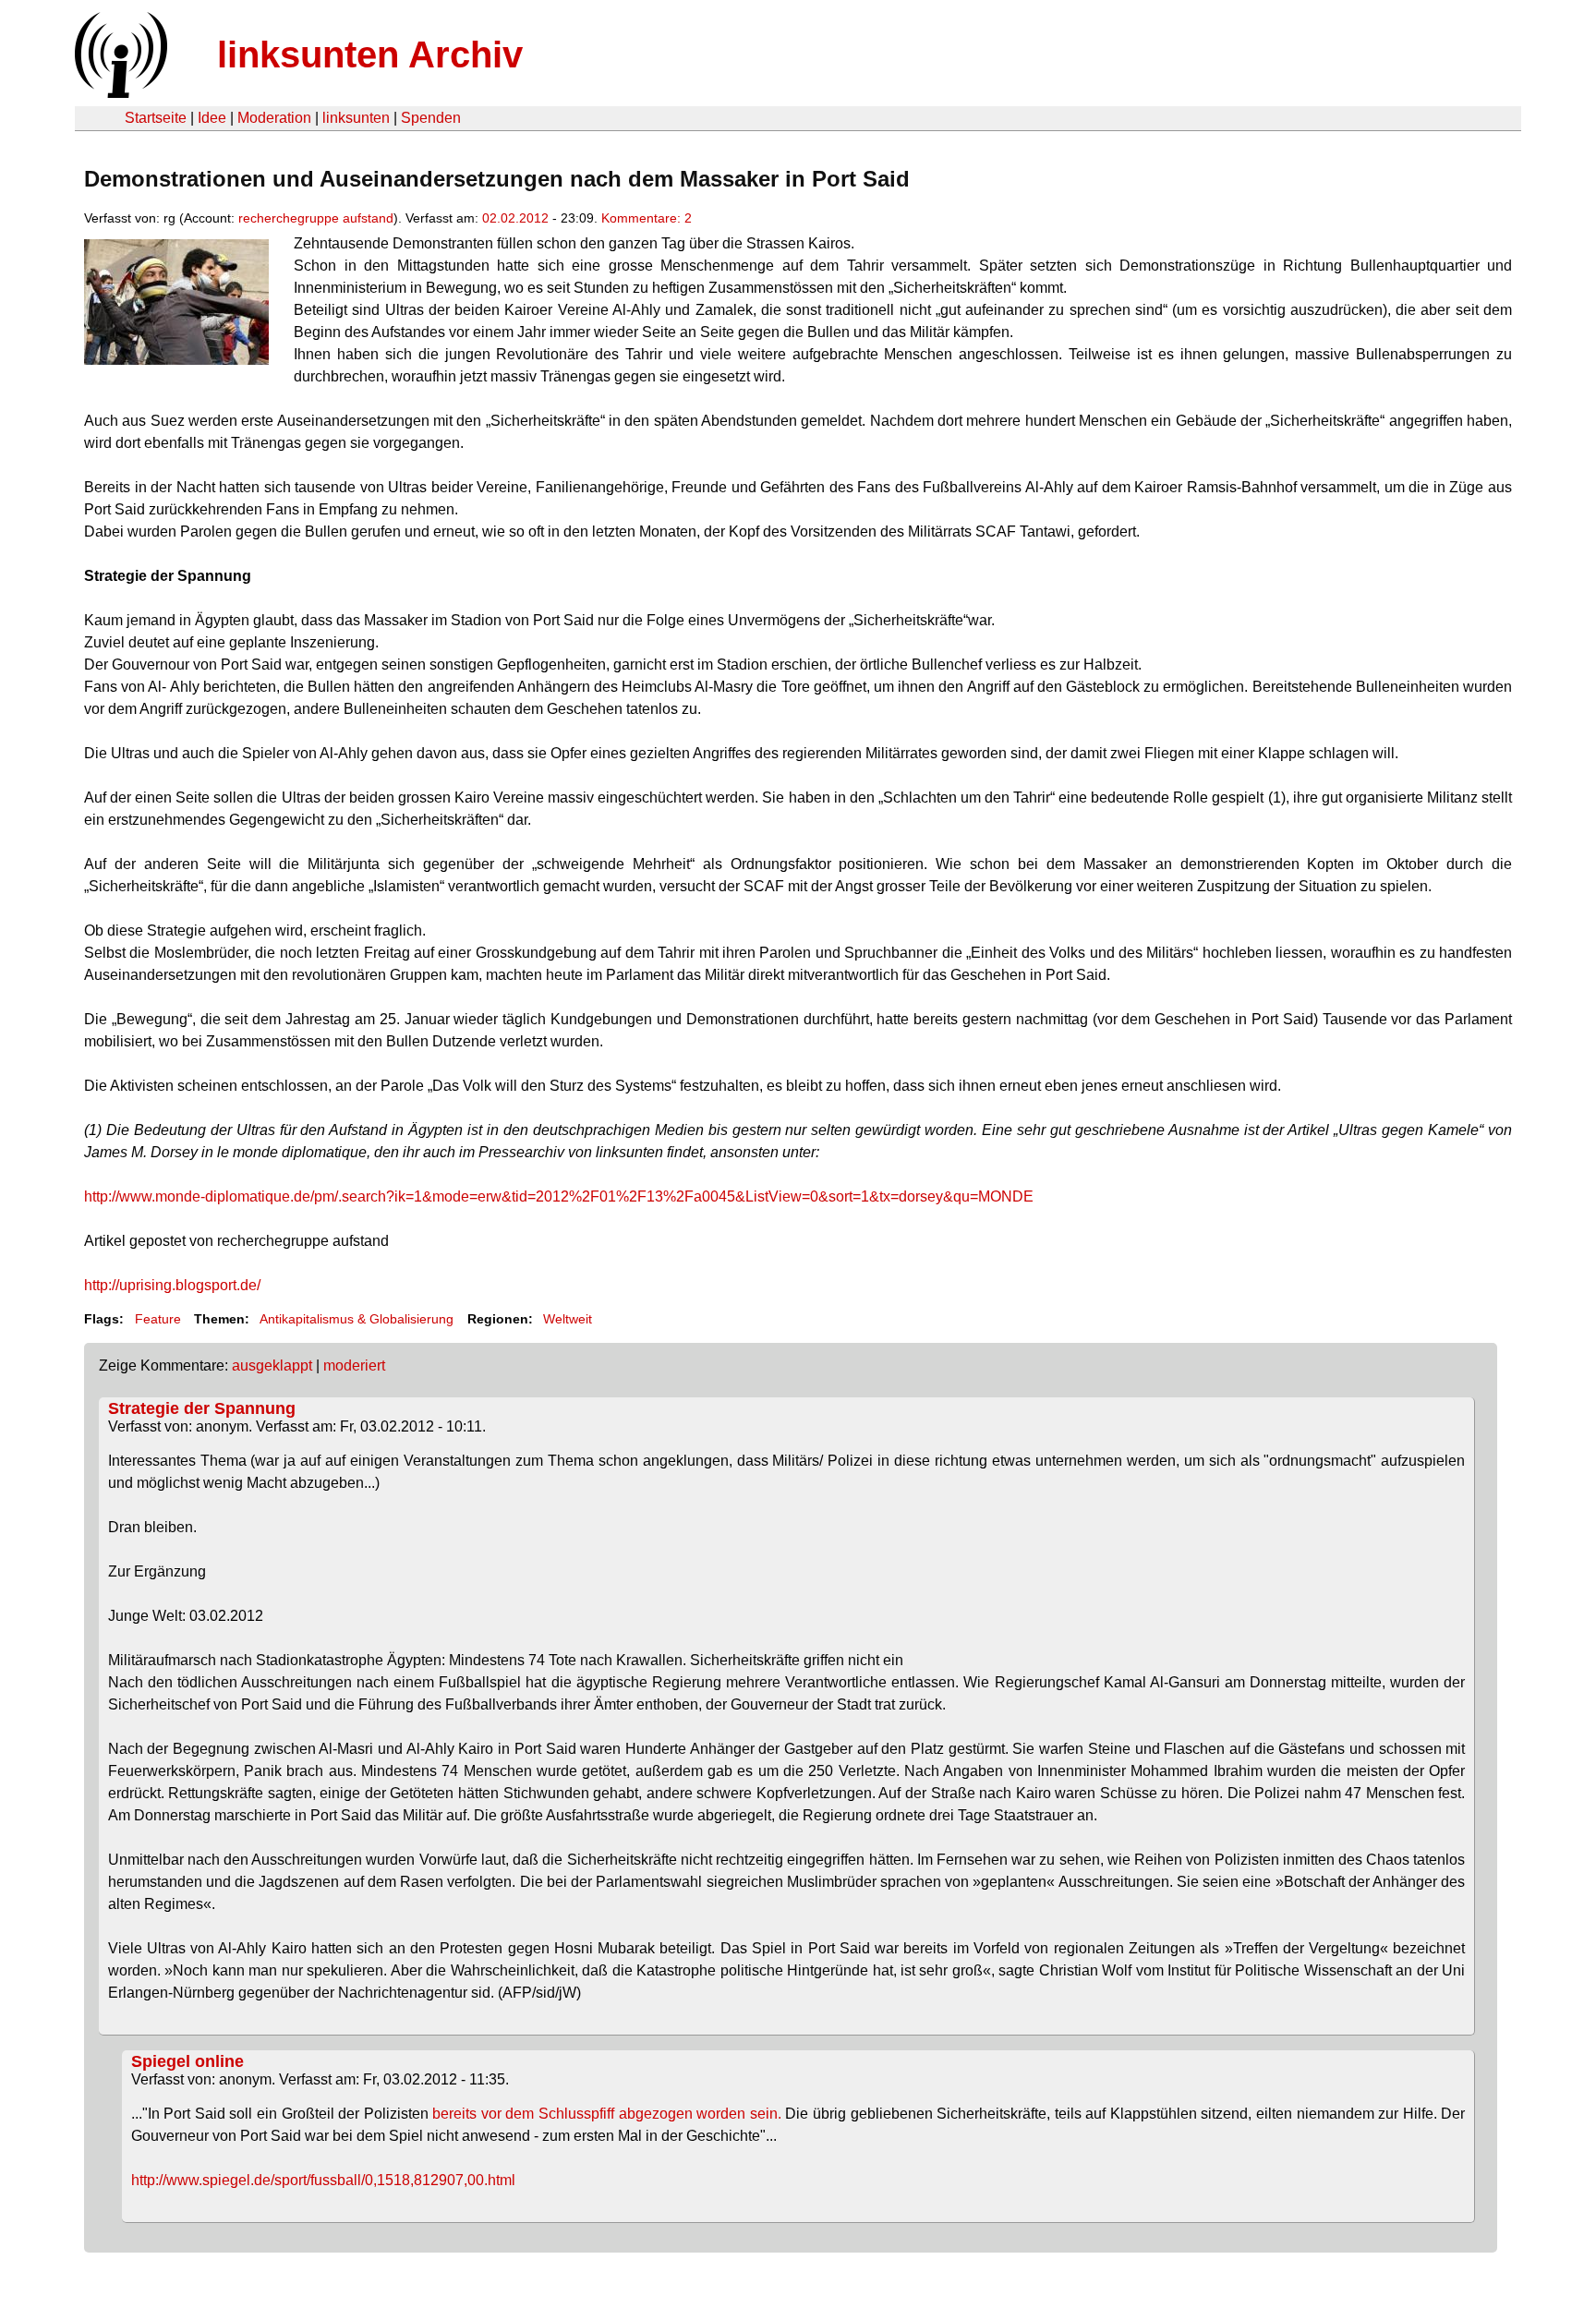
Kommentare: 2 (647, 218)
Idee (212, 118)
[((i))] (119, 93)
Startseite (156, 118)
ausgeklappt (272, 1365)
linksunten (356, 118)
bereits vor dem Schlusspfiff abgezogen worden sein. (607, 2114)
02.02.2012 (515, 218)
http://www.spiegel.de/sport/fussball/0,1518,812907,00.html (323, 2180)
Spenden (431, 118)
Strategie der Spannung (202, 1408)
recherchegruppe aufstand (316, 218)
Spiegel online (187, 2061)
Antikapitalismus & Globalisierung (357, 1319)
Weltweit (568, 1319)
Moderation (274, 118)
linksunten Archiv (370, 54)
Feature (158, 1319)
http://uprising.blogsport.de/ (172, 1285)
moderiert (354, 1365)
